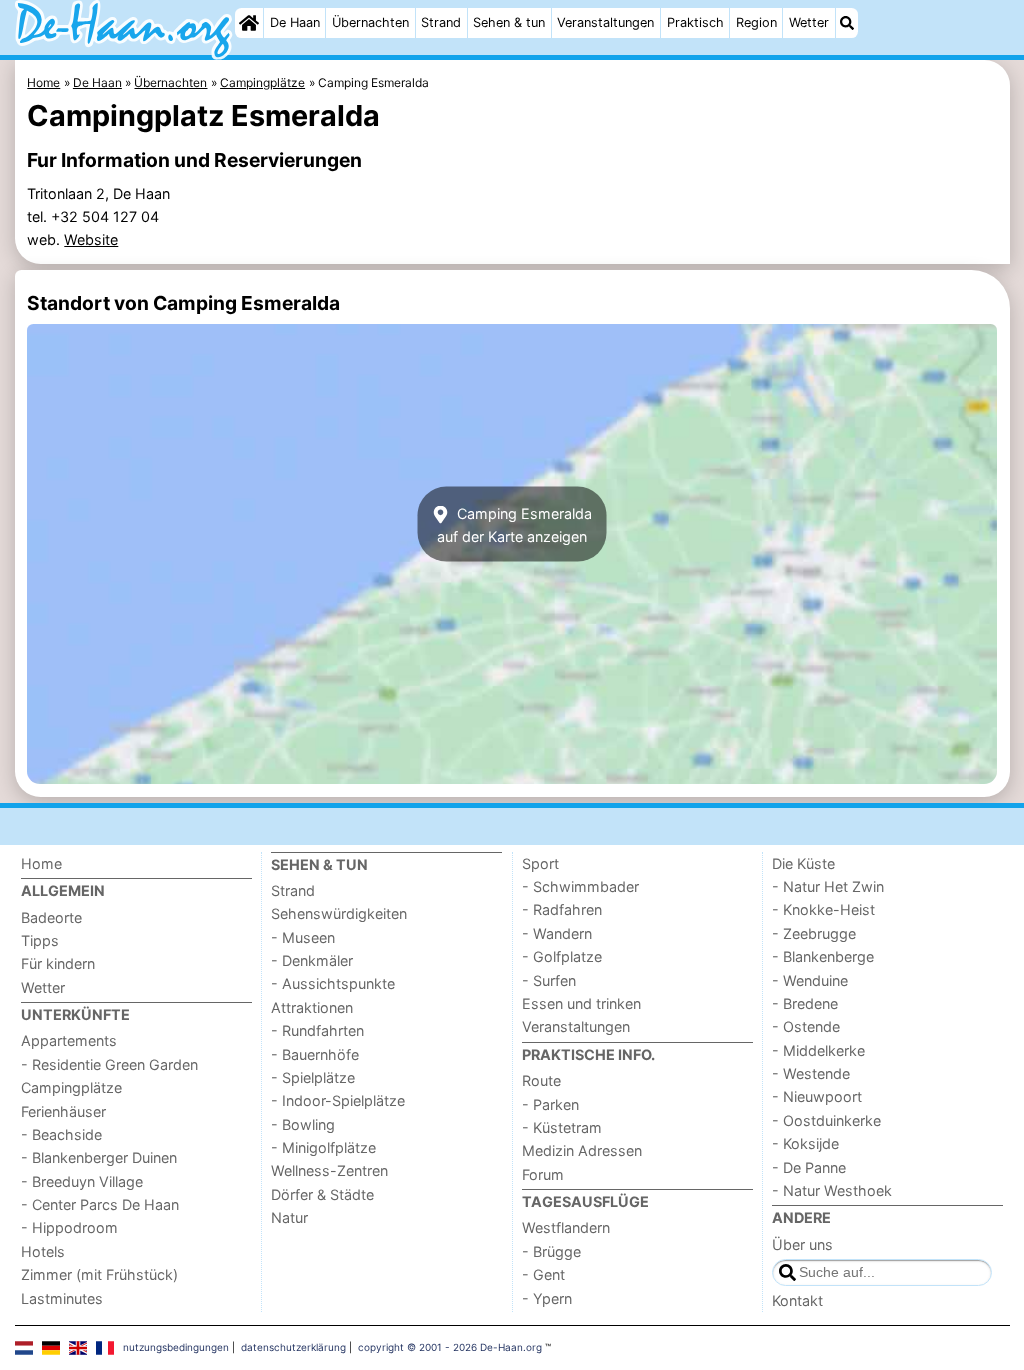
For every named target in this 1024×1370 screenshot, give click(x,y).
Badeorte (51, 917)
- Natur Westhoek (832, 1190)
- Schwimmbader (580, 886)
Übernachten (370, 22)
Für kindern (58, 963)
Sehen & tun (509, 22)
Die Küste (803, 863)
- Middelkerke (818, 1050)
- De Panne (809, 1167)
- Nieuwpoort (817, 1096)
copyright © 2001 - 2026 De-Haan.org (450, 1347)
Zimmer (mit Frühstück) (99, 1274)
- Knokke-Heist (823, 909)
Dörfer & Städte (322, 1194)
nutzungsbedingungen (176, 1347)
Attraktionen (312, 1007)
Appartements (69, 1040)
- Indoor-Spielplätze (338, 1100)
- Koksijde (805, 1143)
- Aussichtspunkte (333, 983)
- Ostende (806, 1026)
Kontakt (797, 1300)
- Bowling (303, 1124)
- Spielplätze (313, 1077)
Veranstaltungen (605, 22)
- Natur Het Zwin (828, 886)
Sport (540, 863)
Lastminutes (62, 1298)
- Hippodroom (69, 1227)
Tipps (40, 940)
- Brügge (551, 1251)
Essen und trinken (581, 1003)
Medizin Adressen (582, 1150)
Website (91, 239)
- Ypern (547, 1298)
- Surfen (549, 980)
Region (756, 22)
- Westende (811, 1073)
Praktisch (695, 22)
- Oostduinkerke (826, 1120)
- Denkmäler (312, 960)
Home (41, 863)
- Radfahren (562, 909)
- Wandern (557, 933)
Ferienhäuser (63, 1111)
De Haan (295, 22)
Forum (543, 1174)
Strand (441, 22)
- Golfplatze (562, 956)
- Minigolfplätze (323, 1147)
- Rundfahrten (317, 1030)
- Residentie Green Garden (109, 1064)
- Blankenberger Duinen (99, 1157)
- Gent (543, 1274)
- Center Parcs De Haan (100, 1204)
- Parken (550, 1104)
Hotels (43, 1251)
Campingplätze (71, 1087)
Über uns (802, 1244)
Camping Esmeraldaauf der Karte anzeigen (514, 524)
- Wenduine (810, 980)
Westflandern (566, 1227)
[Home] (249, 23)
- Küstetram (562, 1127)
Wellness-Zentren (329, 1170)
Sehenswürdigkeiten (339, 913)
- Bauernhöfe (315, 1054)
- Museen (303, 937)
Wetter (809, 22)
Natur (289, 1217)
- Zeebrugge (814, 933)
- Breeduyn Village (82, 1181)
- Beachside (61, 1134)
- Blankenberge (823, 956)
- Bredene (805, 1003)
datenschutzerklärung (293, 1347)
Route (541, 1080)
